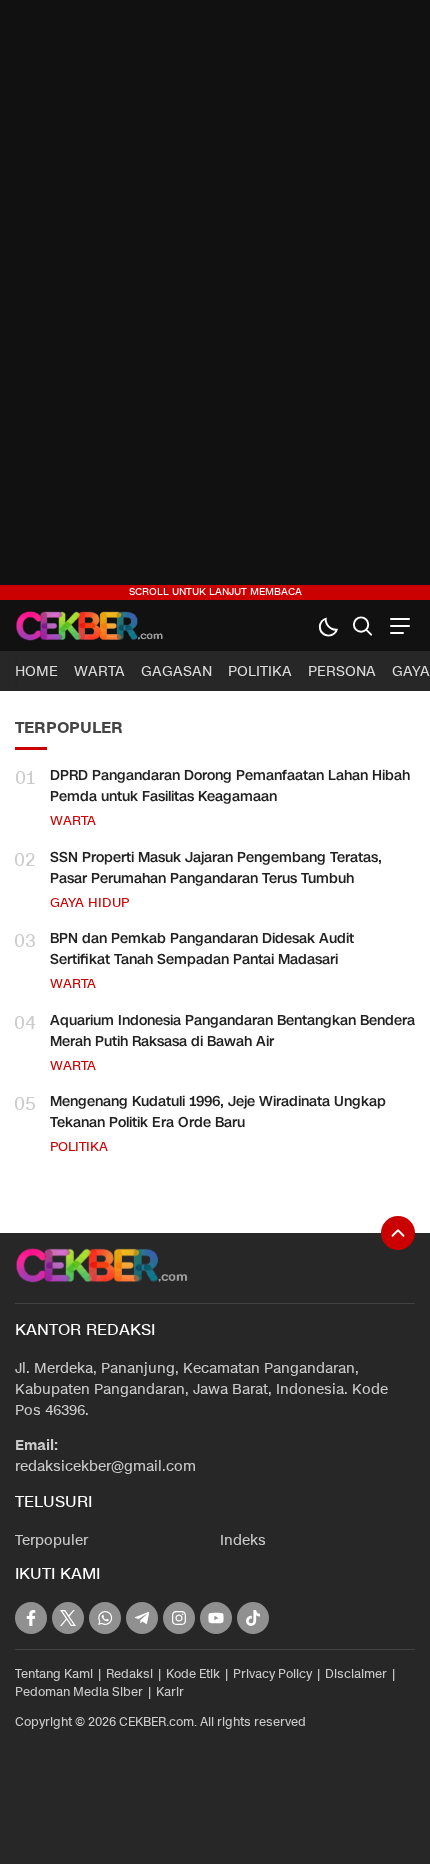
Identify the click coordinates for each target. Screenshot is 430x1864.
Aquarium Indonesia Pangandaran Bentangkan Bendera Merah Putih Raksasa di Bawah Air (232, 1031)
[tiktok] (253, 1618)
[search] (362, 625)
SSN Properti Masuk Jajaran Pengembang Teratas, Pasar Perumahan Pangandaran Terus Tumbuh (216, 868)
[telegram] (142, 1618)
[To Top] (398, 1233)
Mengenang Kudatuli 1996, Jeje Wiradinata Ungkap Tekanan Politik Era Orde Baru (218, 1112)
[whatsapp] (105, 1618)
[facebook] (31, 1618)
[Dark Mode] (327, 625)
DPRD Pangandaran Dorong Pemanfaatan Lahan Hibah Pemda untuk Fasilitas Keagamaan (230, 786)
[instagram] (179, 1618)
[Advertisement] (215, 300)
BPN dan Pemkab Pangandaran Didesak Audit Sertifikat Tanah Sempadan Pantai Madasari (202, 949)
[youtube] (216, 1618)
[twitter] (68, 1618)
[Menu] (397, 625)
